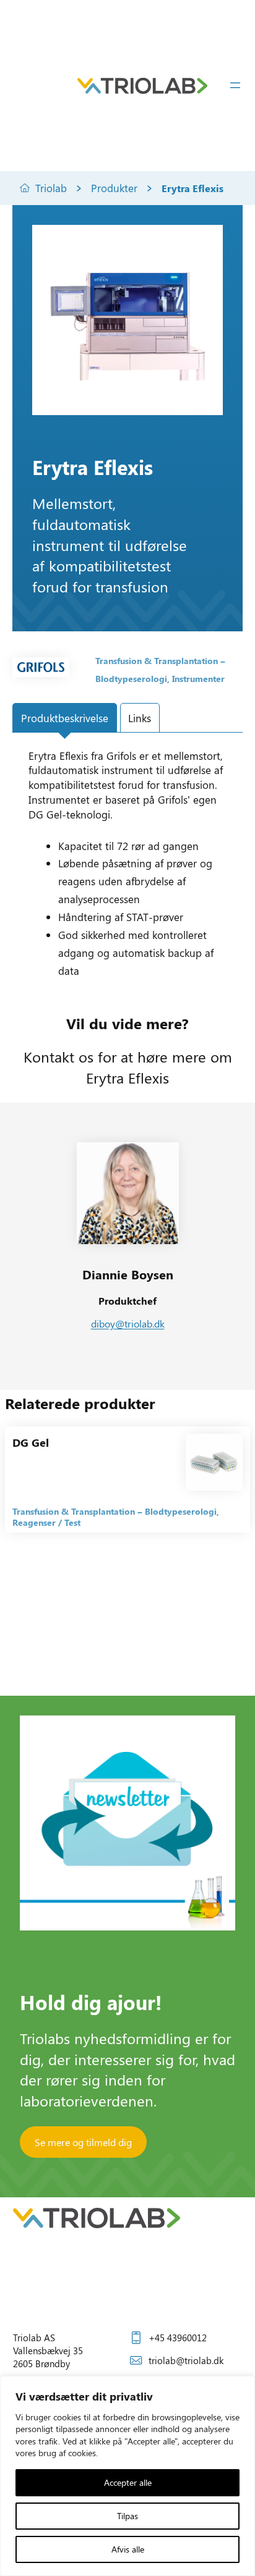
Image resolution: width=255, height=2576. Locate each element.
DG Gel (31, 1442)
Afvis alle (128, 2549)
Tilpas (127, 2516)
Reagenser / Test (46, 1522)
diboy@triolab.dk (128, 1324)
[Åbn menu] (235, 85)
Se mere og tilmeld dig (83, 2142)
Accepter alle (128, 2482)
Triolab (51, 188)
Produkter (114, 188)
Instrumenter (198, 679)
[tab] (65, 718)
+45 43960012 (178, 2338)
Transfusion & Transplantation (157, 661)
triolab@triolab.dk (186, 2360)
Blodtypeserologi (131, 679)
